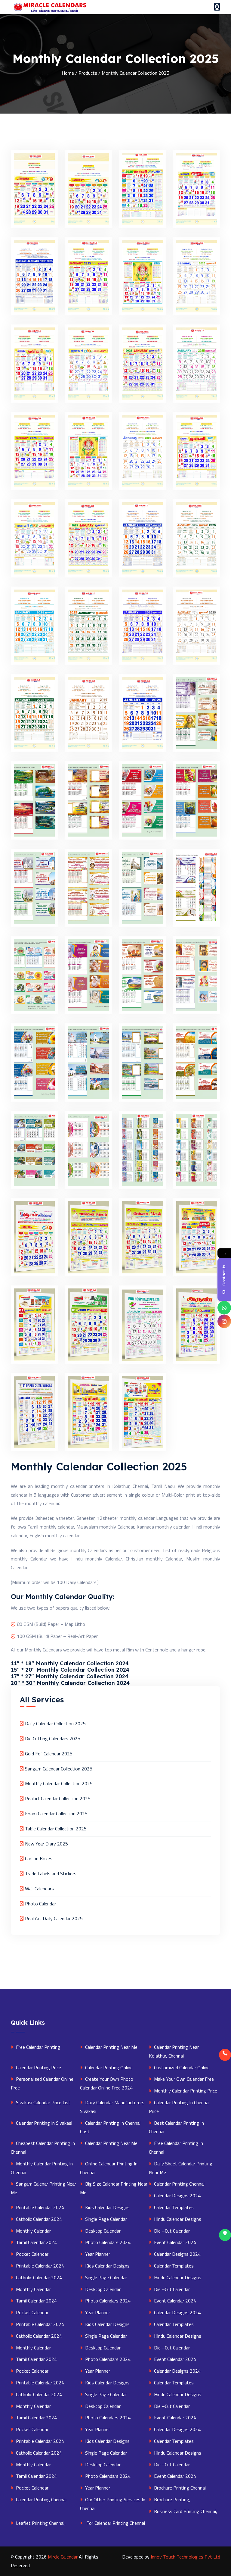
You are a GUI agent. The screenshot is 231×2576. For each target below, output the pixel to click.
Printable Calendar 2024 (39, 2207)
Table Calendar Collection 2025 (56, 1829)
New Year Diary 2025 (46, 1844)
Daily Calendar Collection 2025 (55, 1723)
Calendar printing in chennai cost (110, 2127)
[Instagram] (224, 1321)
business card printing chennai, (185, 2511)
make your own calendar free (183, 2079)
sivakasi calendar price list (43, 2102)
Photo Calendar (40, 1904)
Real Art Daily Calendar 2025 (54, 1918)
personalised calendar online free (42, 2083)
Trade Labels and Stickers (51, 1873)
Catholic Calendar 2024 (38, 2219)
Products (88, 73)
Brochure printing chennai (179, 2488)
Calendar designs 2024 (177, 2196)
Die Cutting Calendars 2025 (53, 1739)
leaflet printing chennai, (40, 2523)
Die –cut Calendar (171, 2231)
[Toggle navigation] (217, 7)
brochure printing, (172, 2499)
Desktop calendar (102, 2231)
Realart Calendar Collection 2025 (58, 1798)
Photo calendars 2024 (107, 2242)
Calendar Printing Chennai (179, 2184)
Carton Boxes (39, 1858)
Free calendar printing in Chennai (176, 2147)
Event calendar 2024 (174, 2242)
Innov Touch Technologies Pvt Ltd (185, 2557)
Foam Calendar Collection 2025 (56, 1814)
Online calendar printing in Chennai (109, 2168)
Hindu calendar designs (177, 2219)
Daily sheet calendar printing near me (181, 2168)
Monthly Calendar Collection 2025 (59, 1783)
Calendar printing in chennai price (179, 2107)
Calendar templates (173, 2207)
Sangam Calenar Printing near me (43, 2188)
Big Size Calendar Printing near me (114, 2188)
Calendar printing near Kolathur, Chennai (174, 2051)
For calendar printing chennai (114, 2523)
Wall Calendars (39, 1889)
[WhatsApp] (224, 1308)
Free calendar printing (37, 2047)
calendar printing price (38, 2067)
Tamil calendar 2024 (36, 2242)
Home (68, 73)
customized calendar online (181, 2067)
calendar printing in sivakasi (43, 2123)
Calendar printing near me (111, 2047)
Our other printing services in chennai (113, 2504)
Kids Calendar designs (107, 2207)
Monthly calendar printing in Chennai (42, 2168)
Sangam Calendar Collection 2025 (59, 1769)
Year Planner (97, 2254)
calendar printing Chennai (41, 2499)
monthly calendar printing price (185, 2091)
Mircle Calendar (63, 2557)
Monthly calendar (33, 2231)
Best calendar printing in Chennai (176, 2127)
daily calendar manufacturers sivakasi (112, 2107)
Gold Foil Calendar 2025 (49, 1754)
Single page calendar (105, 2219)
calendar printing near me (111, 2143)
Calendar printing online (108, 2067)
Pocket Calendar (32, 2254)
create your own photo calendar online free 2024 (107, 2083)
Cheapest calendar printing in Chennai (43, 2147)
